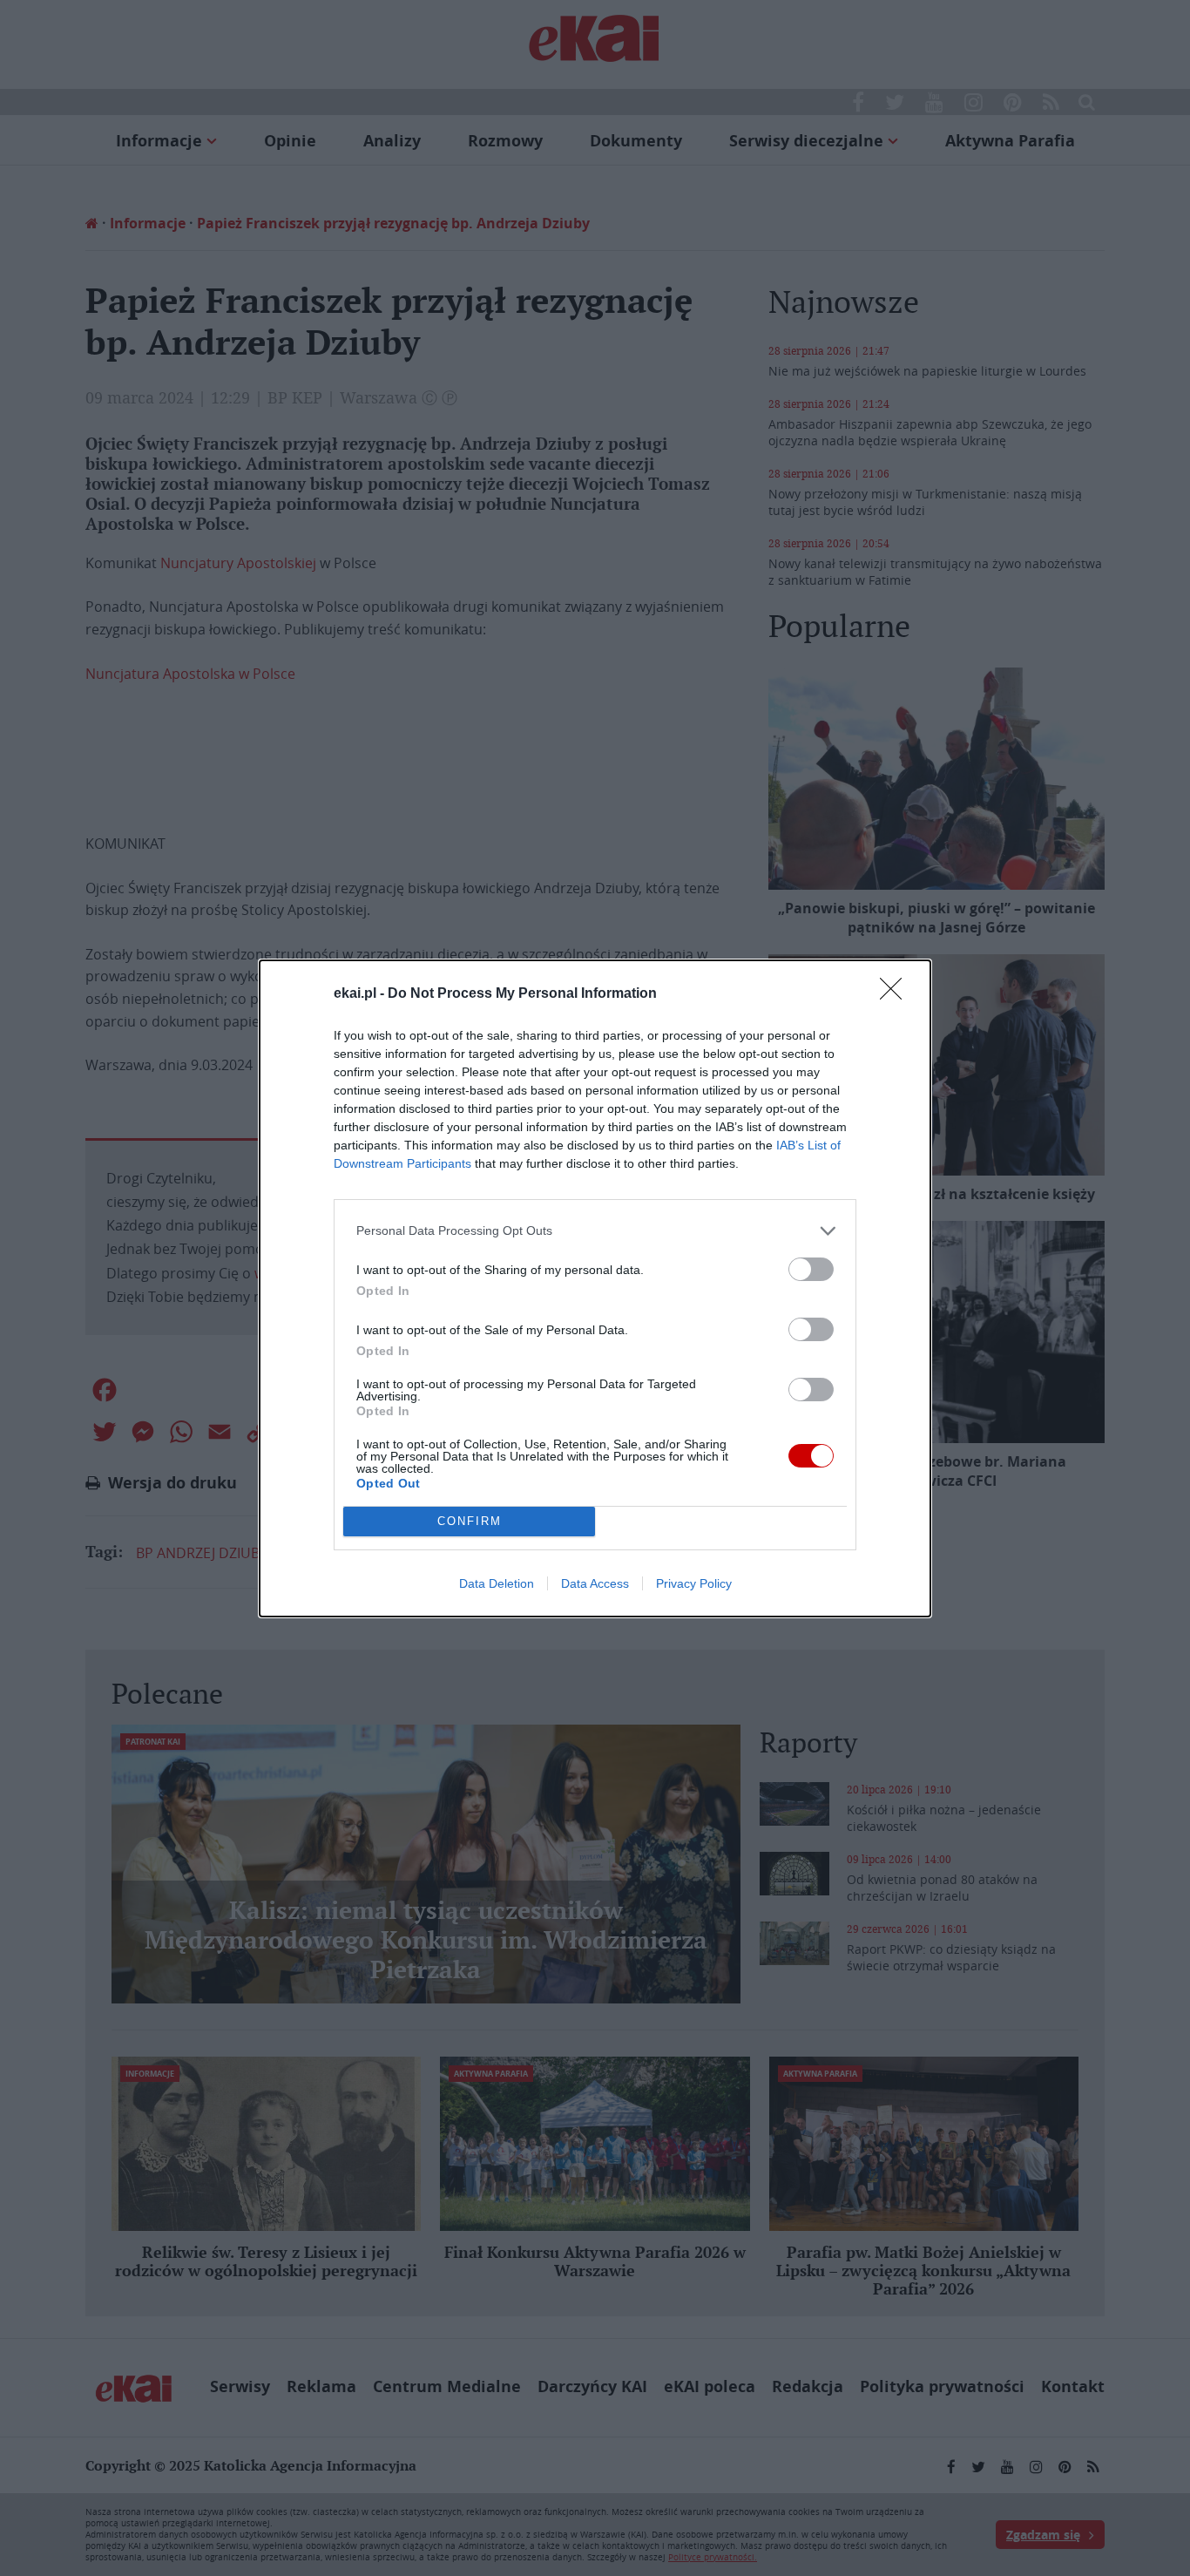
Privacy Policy (694, 1583)
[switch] (811, 1269)
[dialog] (595, 1288)
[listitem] (595, 1231)
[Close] (896, 994)
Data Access (595, 1583)
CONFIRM (470, 1521)
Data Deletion (497, 1583)
